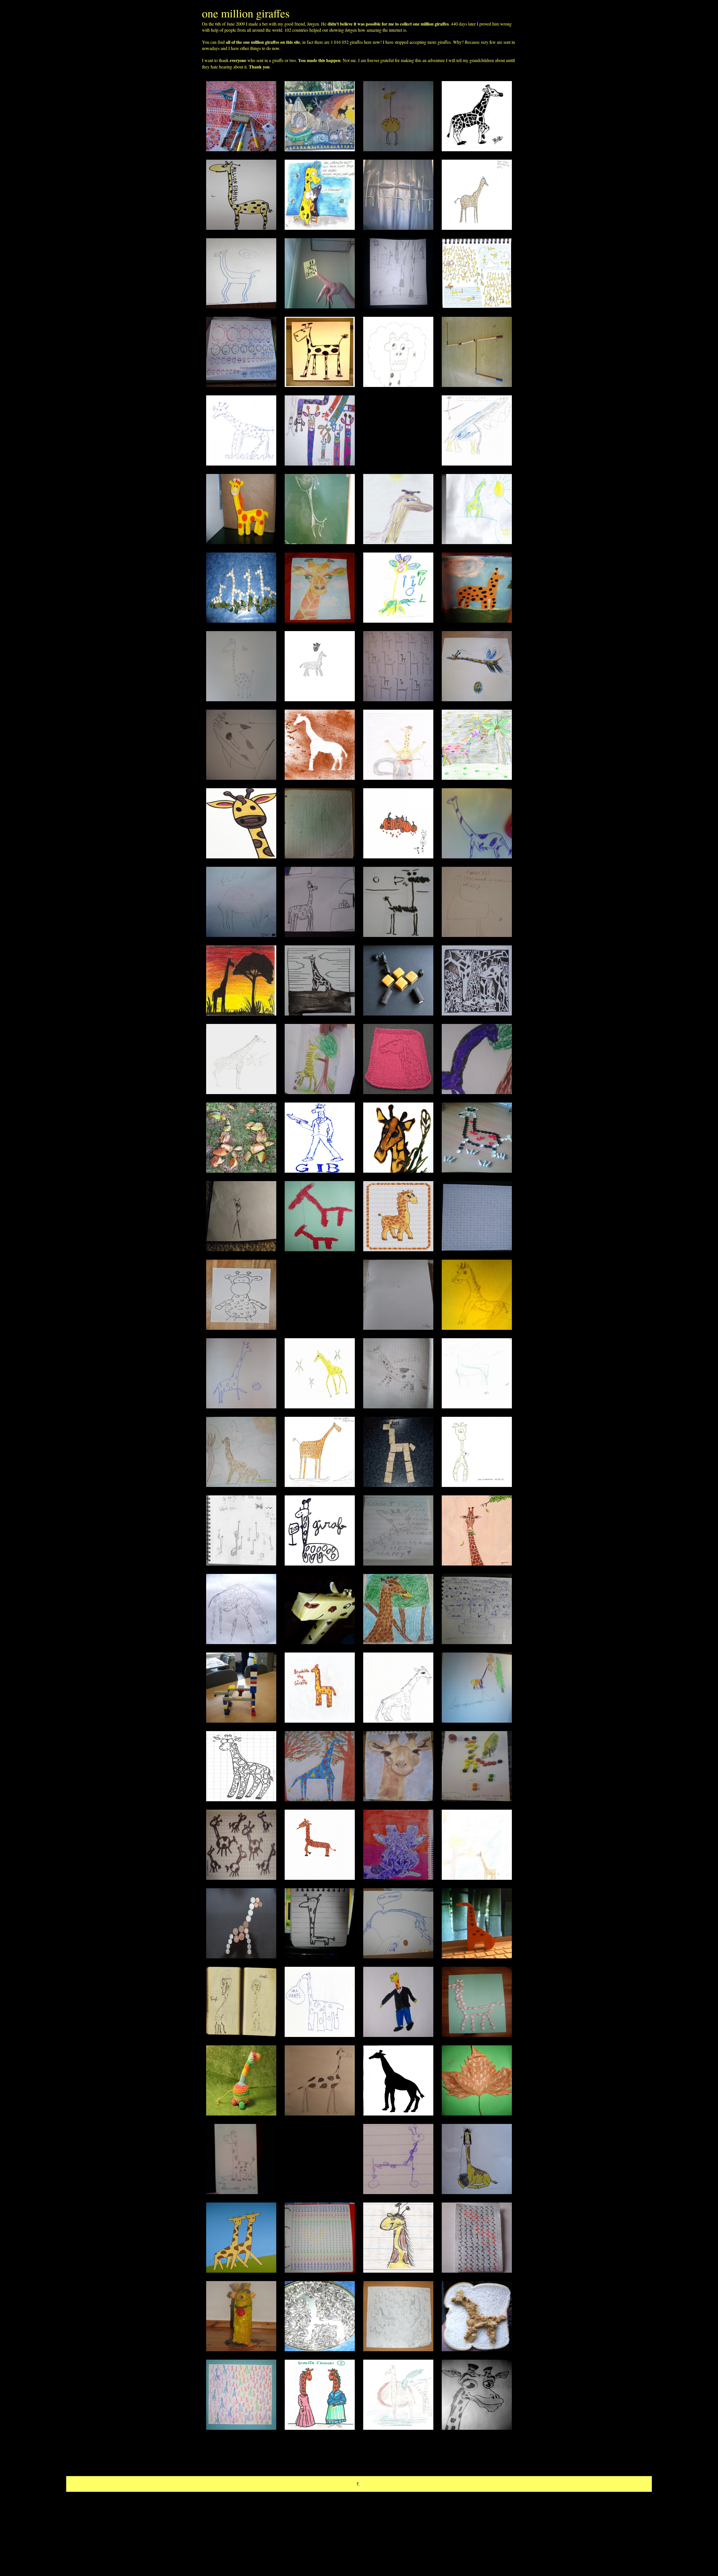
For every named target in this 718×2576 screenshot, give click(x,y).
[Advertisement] (398, 430)
